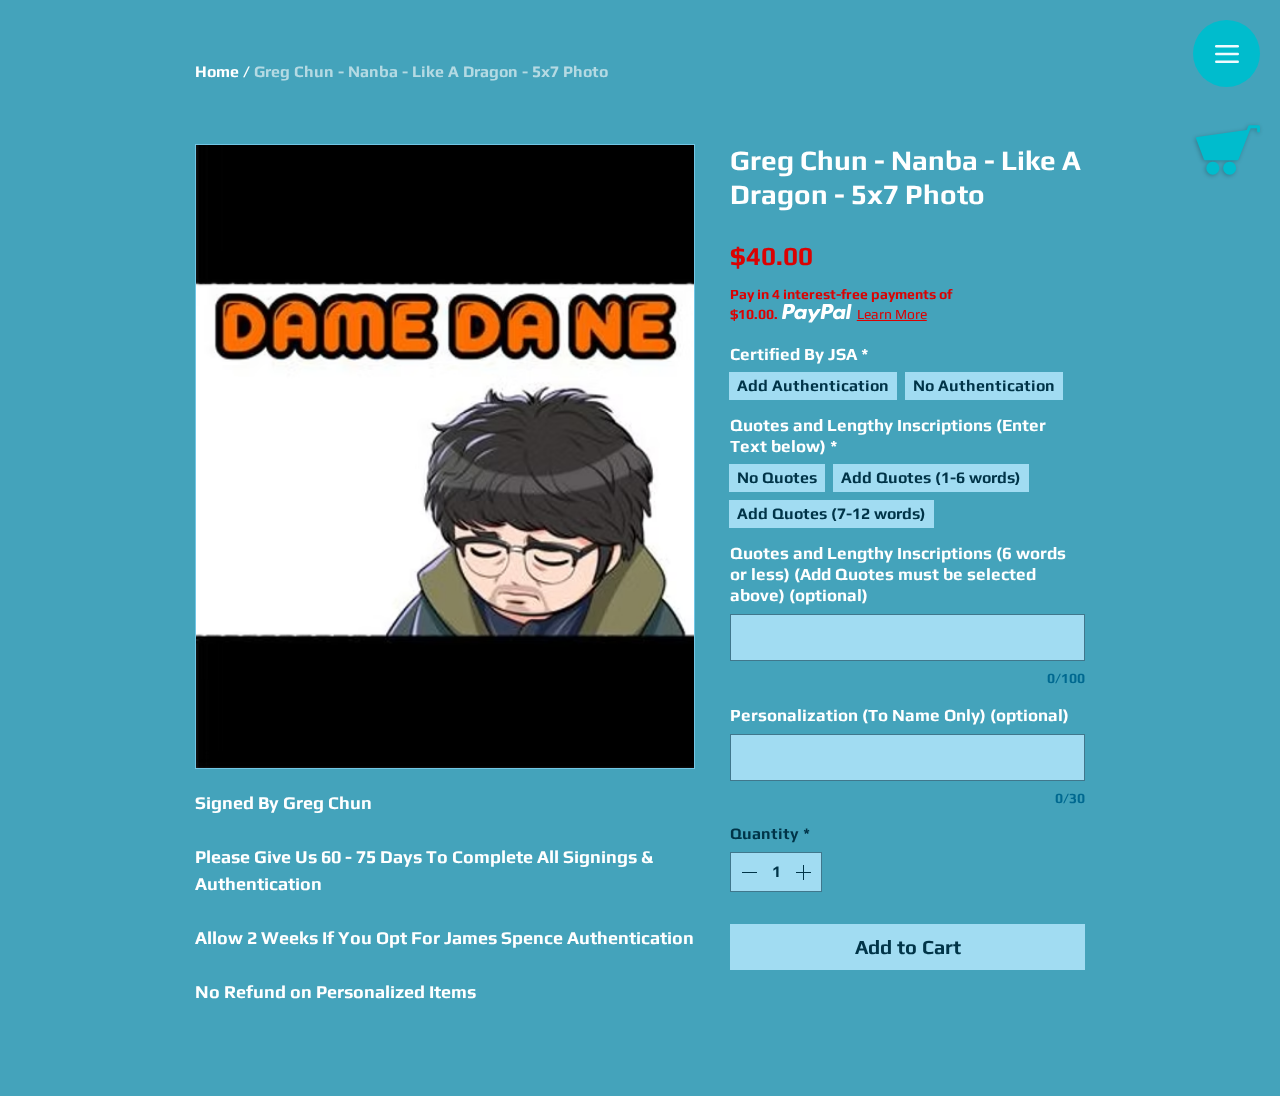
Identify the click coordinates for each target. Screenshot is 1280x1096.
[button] (1228, 150)
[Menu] (1226, 53)
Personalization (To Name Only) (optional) (899, 715)
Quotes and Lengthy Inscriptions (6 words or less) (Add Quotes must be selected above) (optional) (898, 574)
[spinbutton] (776, 872)
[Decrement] (747, 872)
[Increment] (805, 872)
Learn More (892, 314)
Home (217, 71)
